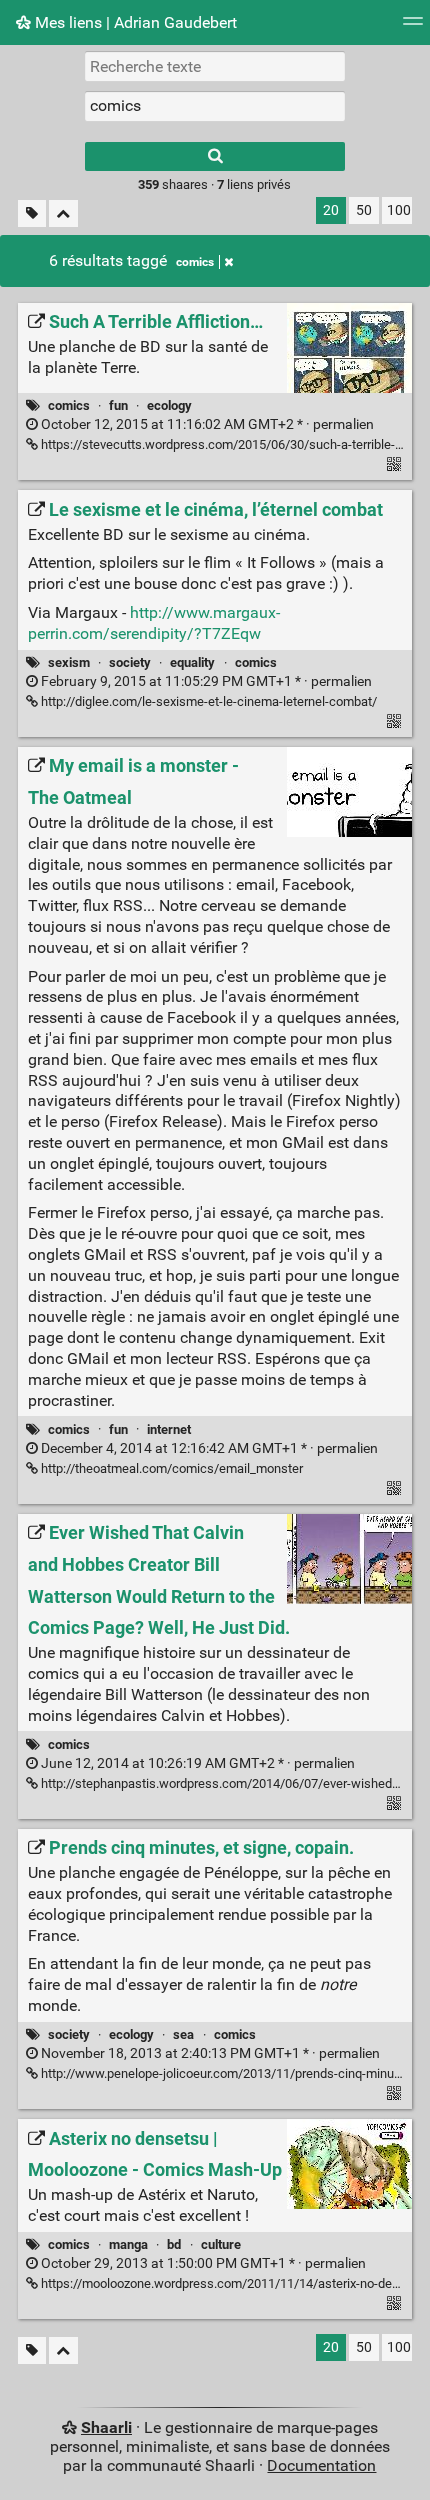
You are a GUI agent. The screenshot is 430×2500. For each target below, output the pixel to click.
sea (183, 2034)
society (130, 662)
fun (118, 405)
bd (174, 2244)
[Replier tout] (63, 213)
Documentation (321, 2465)
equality (192, 662)
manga (128, 2244)
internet (169, 1429)
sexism (69, 662)
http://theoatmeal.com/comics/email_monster (170, 1468)
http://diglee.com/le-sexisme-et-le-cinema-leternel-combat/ (207, 701)
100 (399, 210)
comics (195, 262)
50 (364, 210)
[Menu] (413, 27)
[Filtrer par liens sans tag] (32, 213)
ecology (169, 405)
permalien (206, 424)
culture (221, 2244)
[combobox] (215, 106)
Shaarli (106, 2427)
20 (331, 210)
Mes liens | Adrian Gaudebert (134, 22)
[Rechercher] (215, 156)
